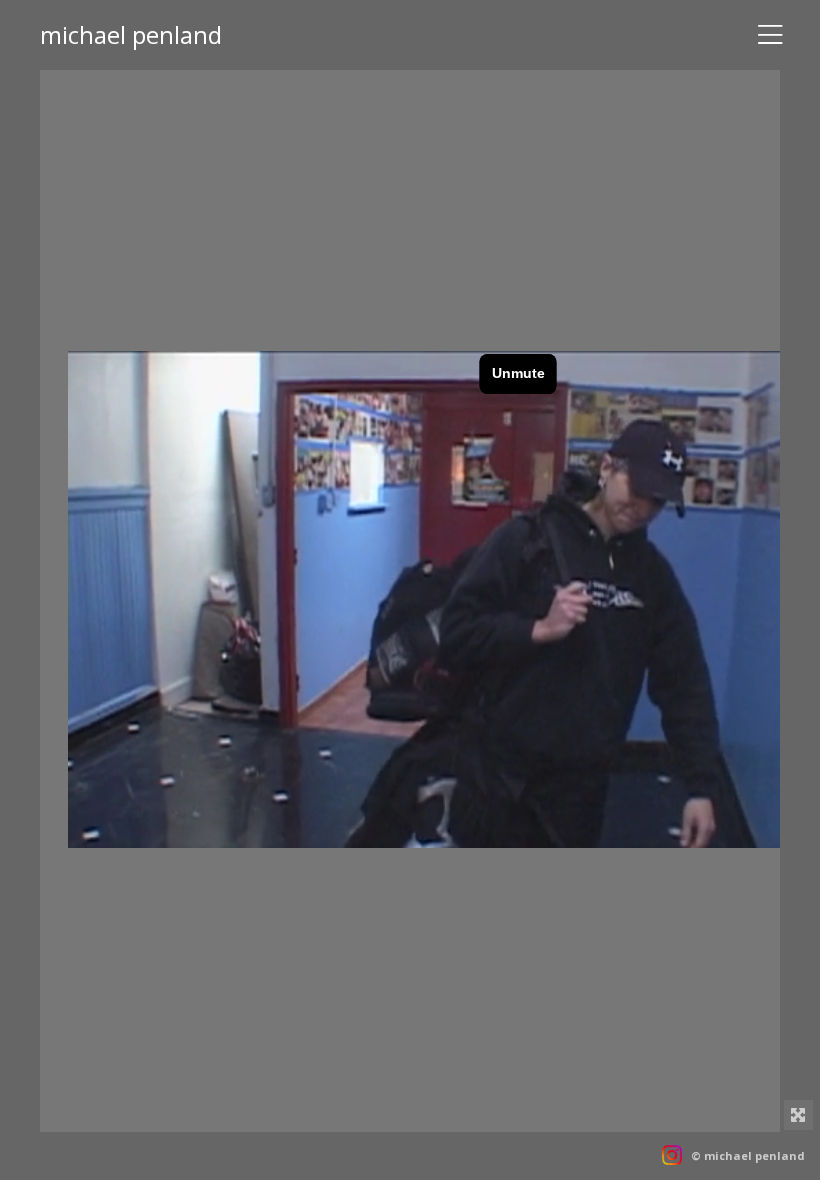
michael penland (131, 34)
